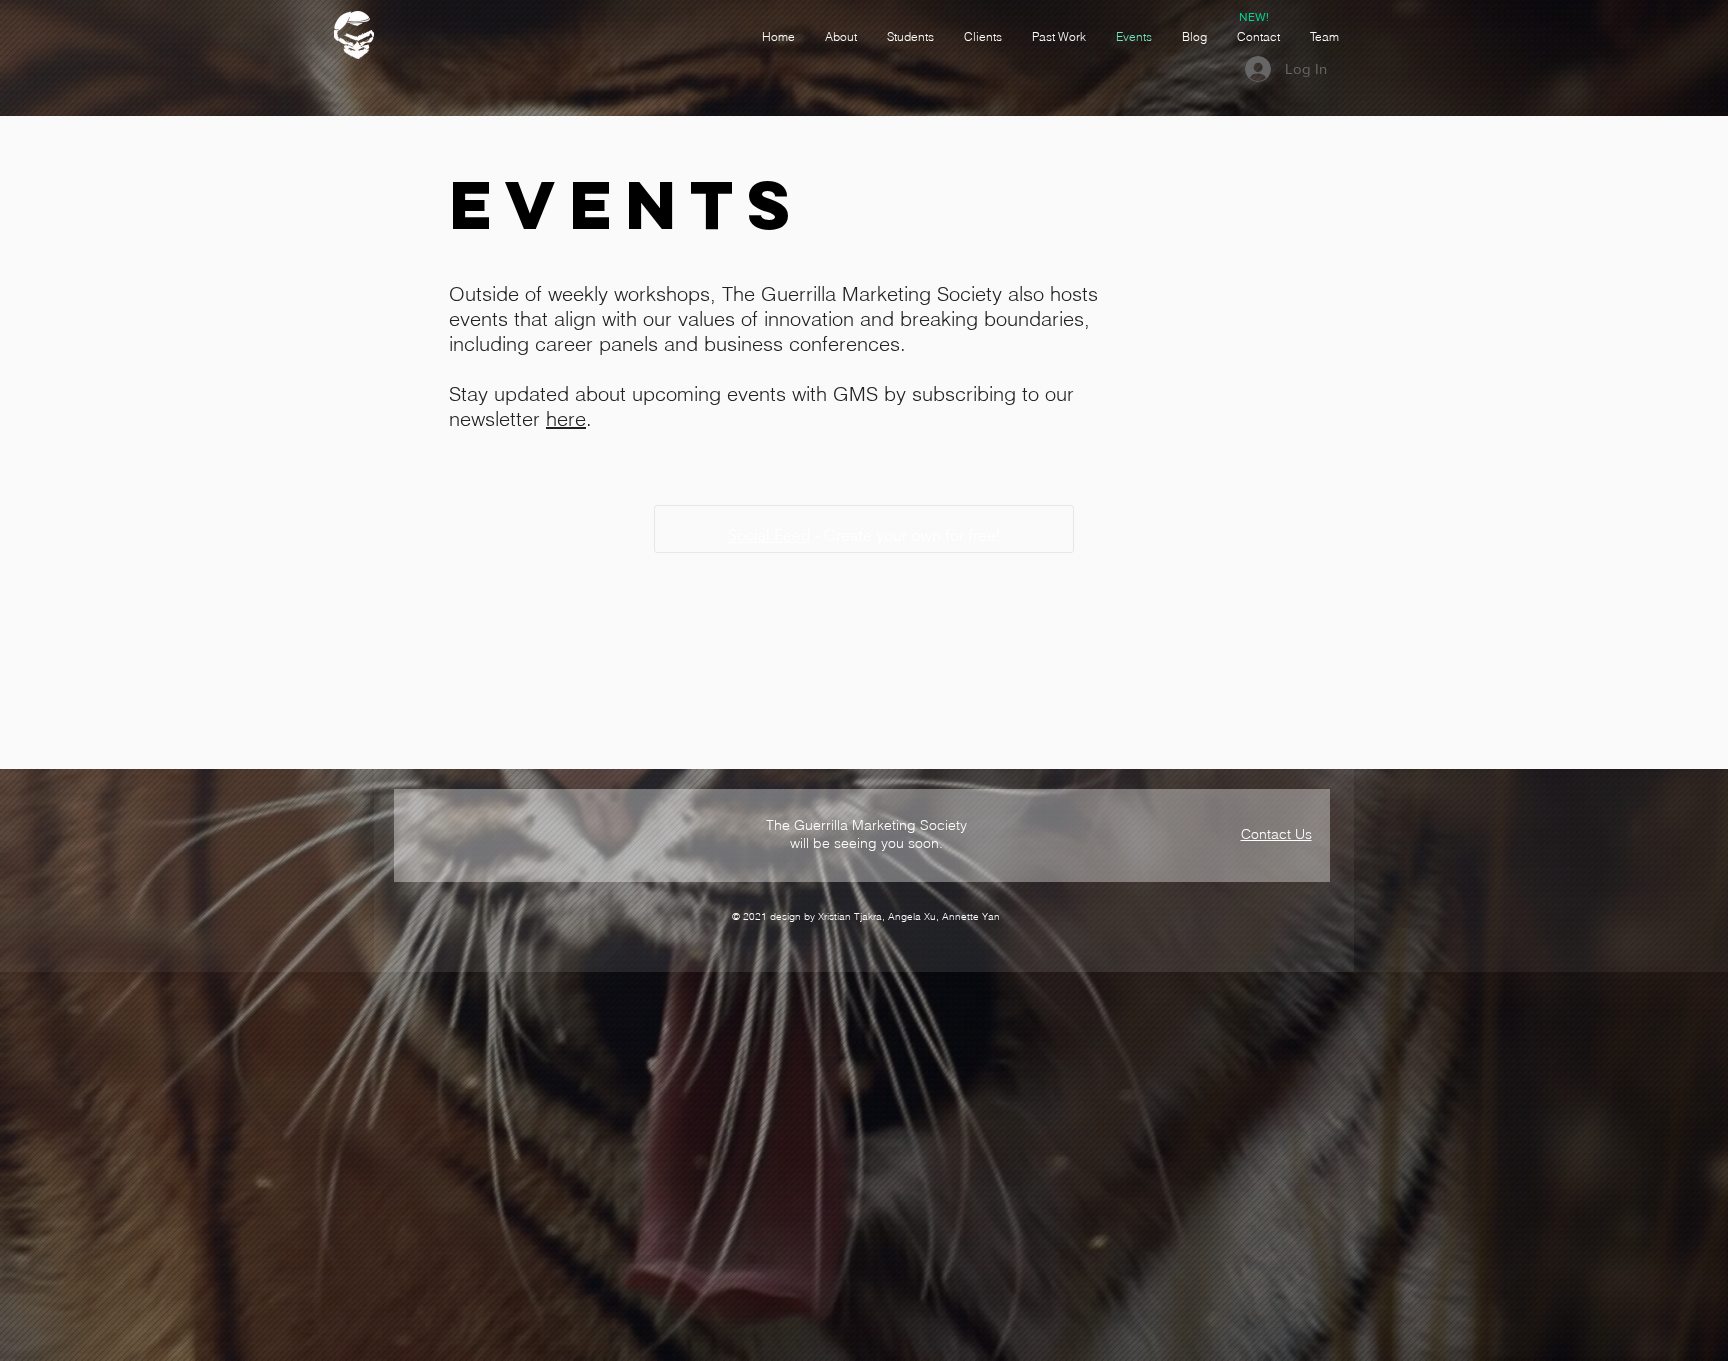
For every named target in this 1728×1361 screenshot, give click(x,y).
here (566, 418)
